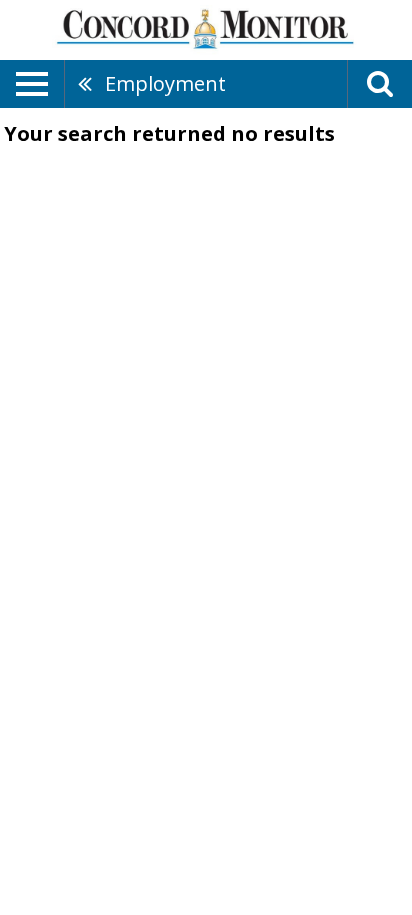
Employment (165, 83)
